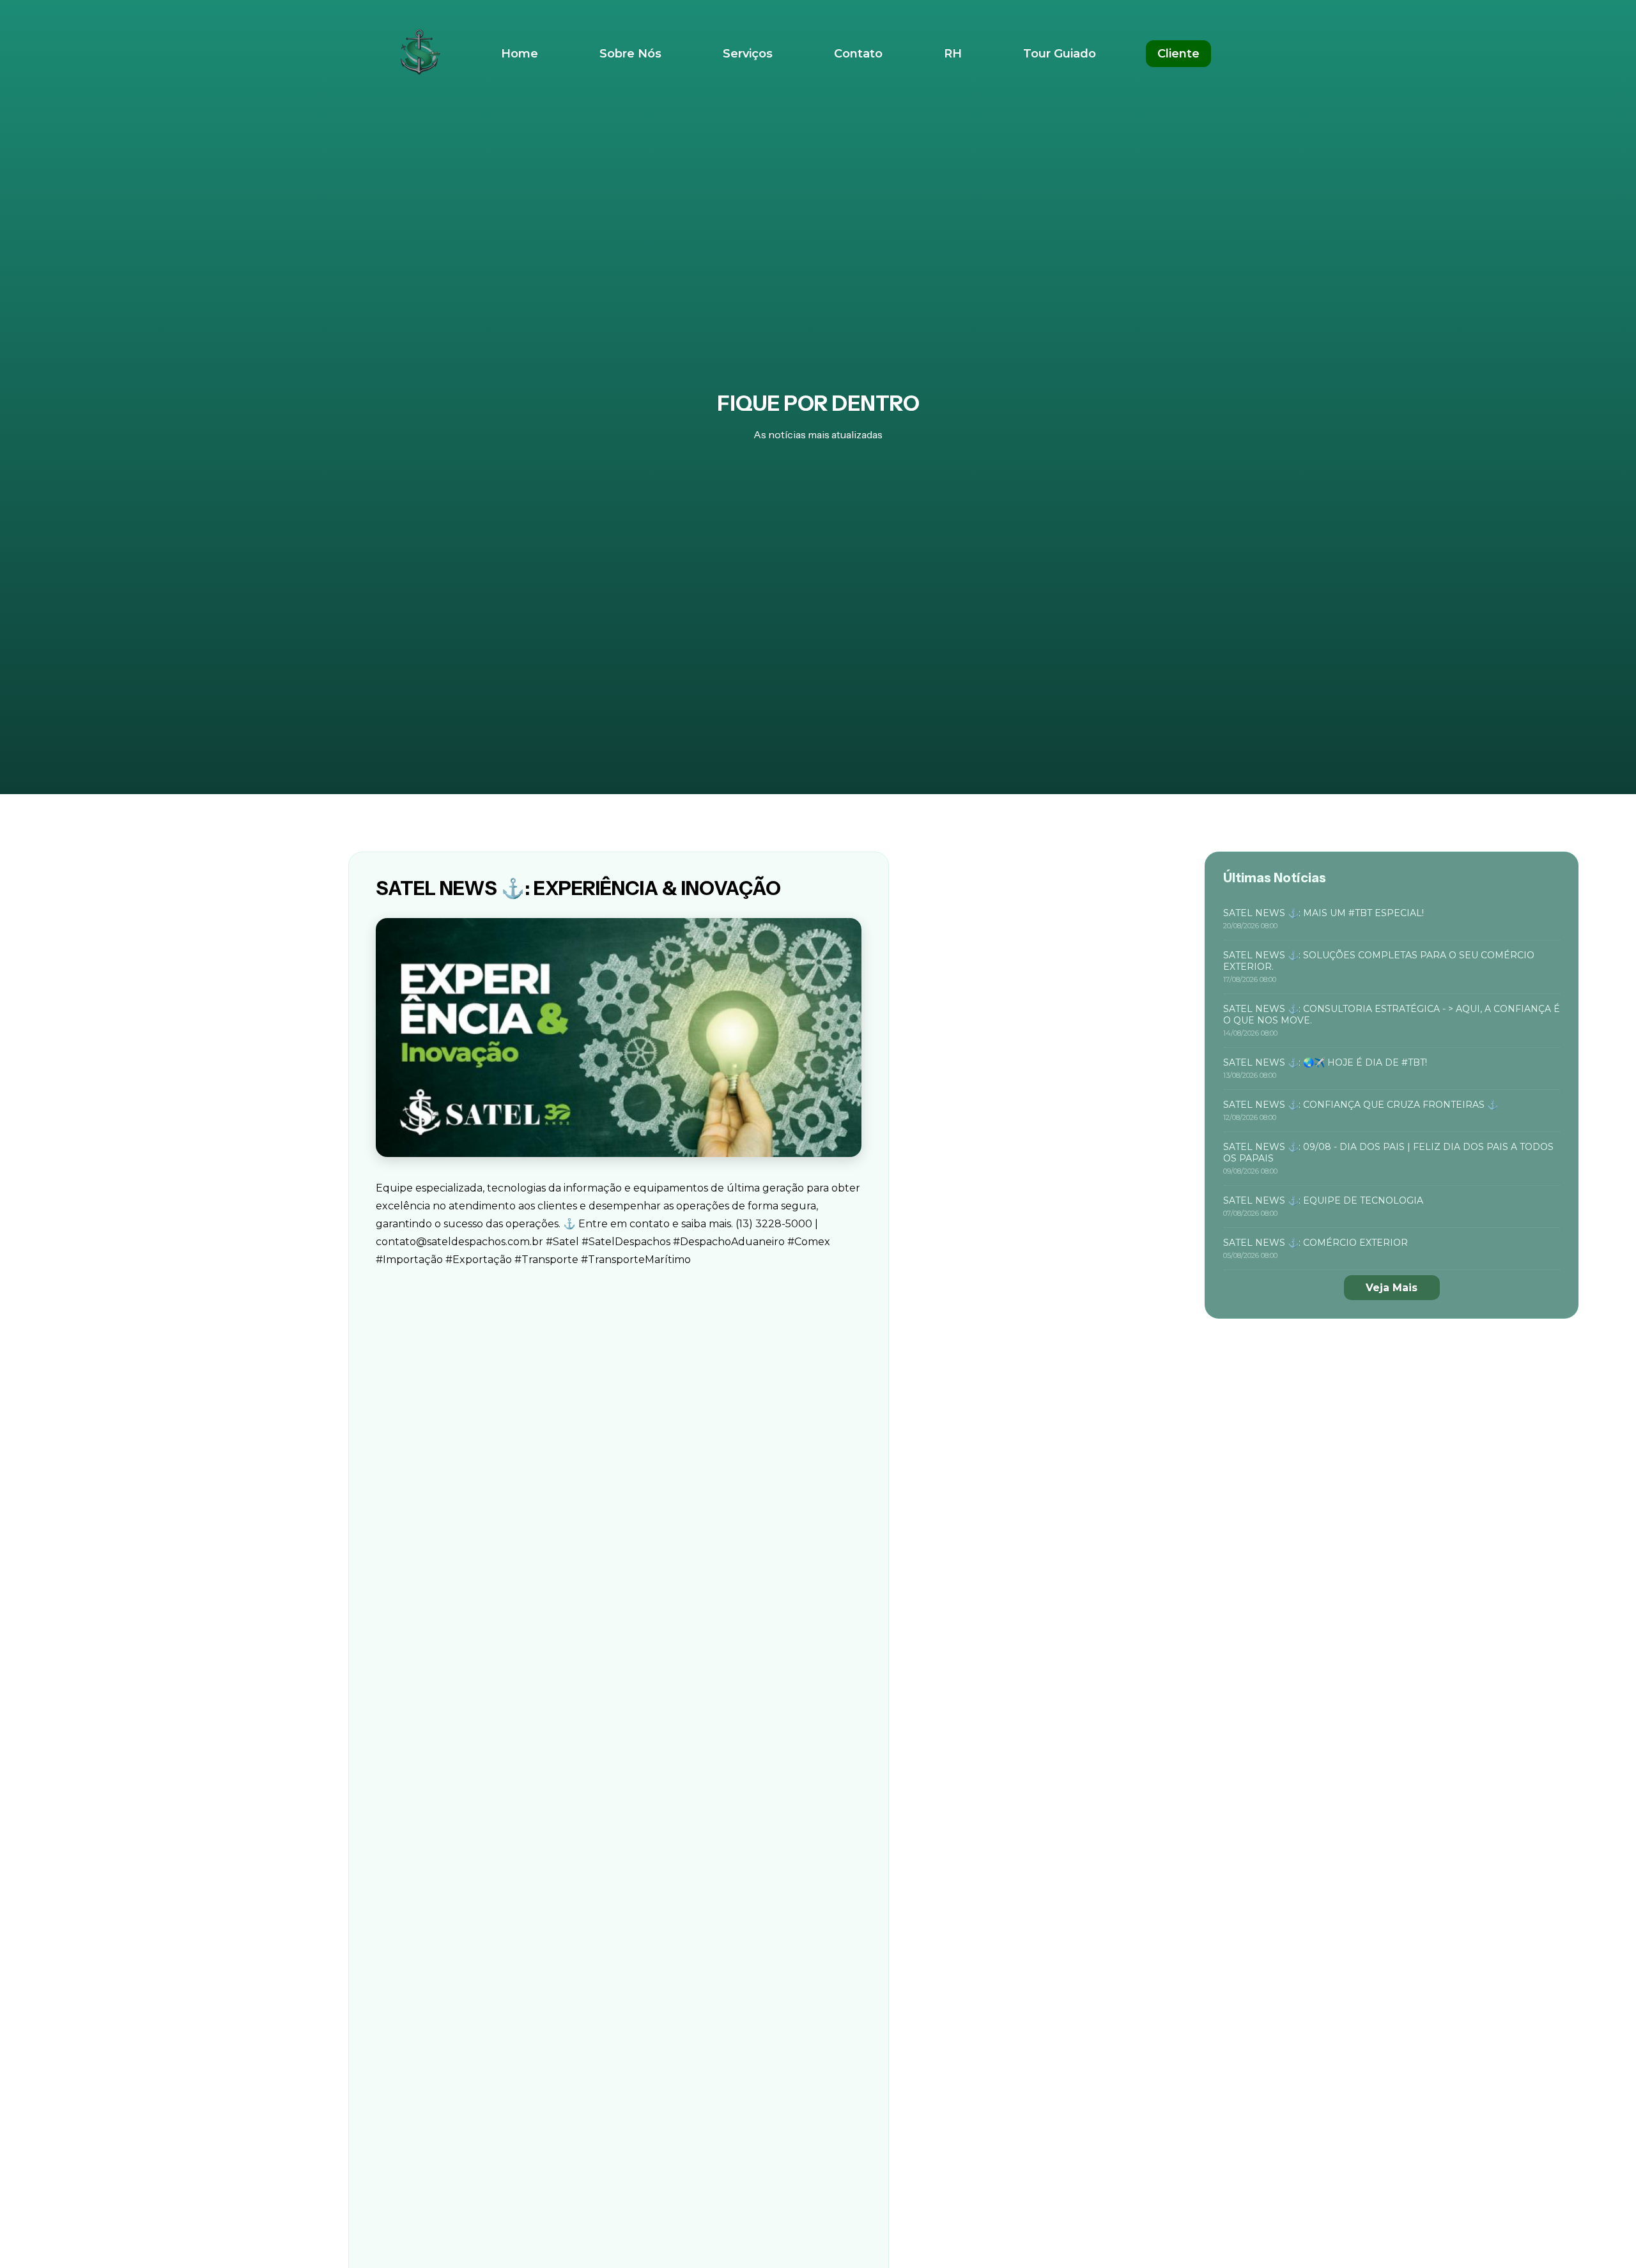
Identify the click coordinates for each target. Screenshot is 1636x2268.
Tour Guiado (1060, 54)
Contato (858, 54)
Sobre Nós (630, 54)
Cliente (1178, 54)
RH (953, 54)
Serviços (748, 54)
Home (520, 54)
